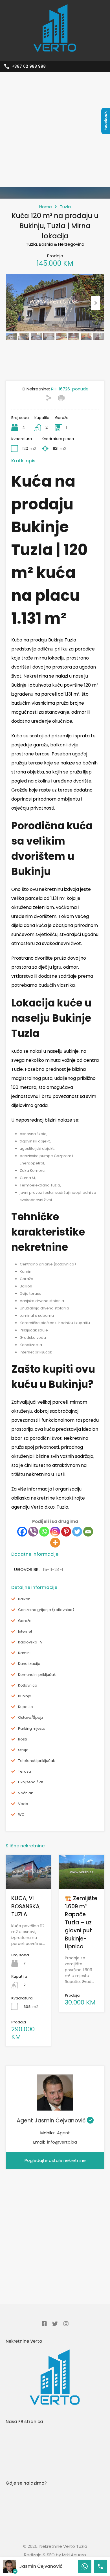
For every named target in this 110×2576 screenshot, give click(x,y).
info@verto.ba (62, 2142)
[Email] (88, 1532)
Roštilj (23, 1739)
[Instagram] (55, 1532)
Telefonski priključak (37, 1761)
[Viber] (33, 1532)
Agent (63, 2133)
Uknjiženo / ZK (31, 1782)
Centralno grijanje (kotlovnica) (46, 1610)
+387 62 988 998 (29, 66)
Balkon (24, 1599)
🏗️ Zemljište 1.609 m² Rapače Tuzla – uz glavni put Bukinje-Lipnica (81, 1922)
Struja (23, 1750)
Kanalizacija (29, 1664)
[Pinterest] (66, 1532)
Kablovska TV (30, 1642)
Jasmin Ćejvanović (41, 2566)
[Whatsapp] (44, 1532)
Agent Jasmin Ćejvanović (52, 2121)
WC (21, 1815)
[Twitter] (77, 1532)
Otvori (28, 1882)
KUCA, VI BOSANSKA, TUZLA (26, 1906)
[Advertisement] (55, 129)
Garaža (25, 1621)
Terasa (25, 1771)
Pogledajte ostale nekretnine (55, 2160)
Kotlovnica (28, 1685)
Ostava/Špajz (31, 1718)
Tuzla (65, 207)
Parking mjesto (32, 1729)
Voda (23, 1804)
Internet (25, 1632)
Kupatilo (26, 1707)
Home (46, 207)
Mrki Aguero (74, 2555)
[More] (55, 1543)
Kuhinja (25, 1696)
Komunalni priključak (37, 1675)
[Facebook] (22, 1532)
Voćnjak (26, 1793)
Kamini (24, 1653)
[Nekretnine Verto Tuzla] (55, 54)
